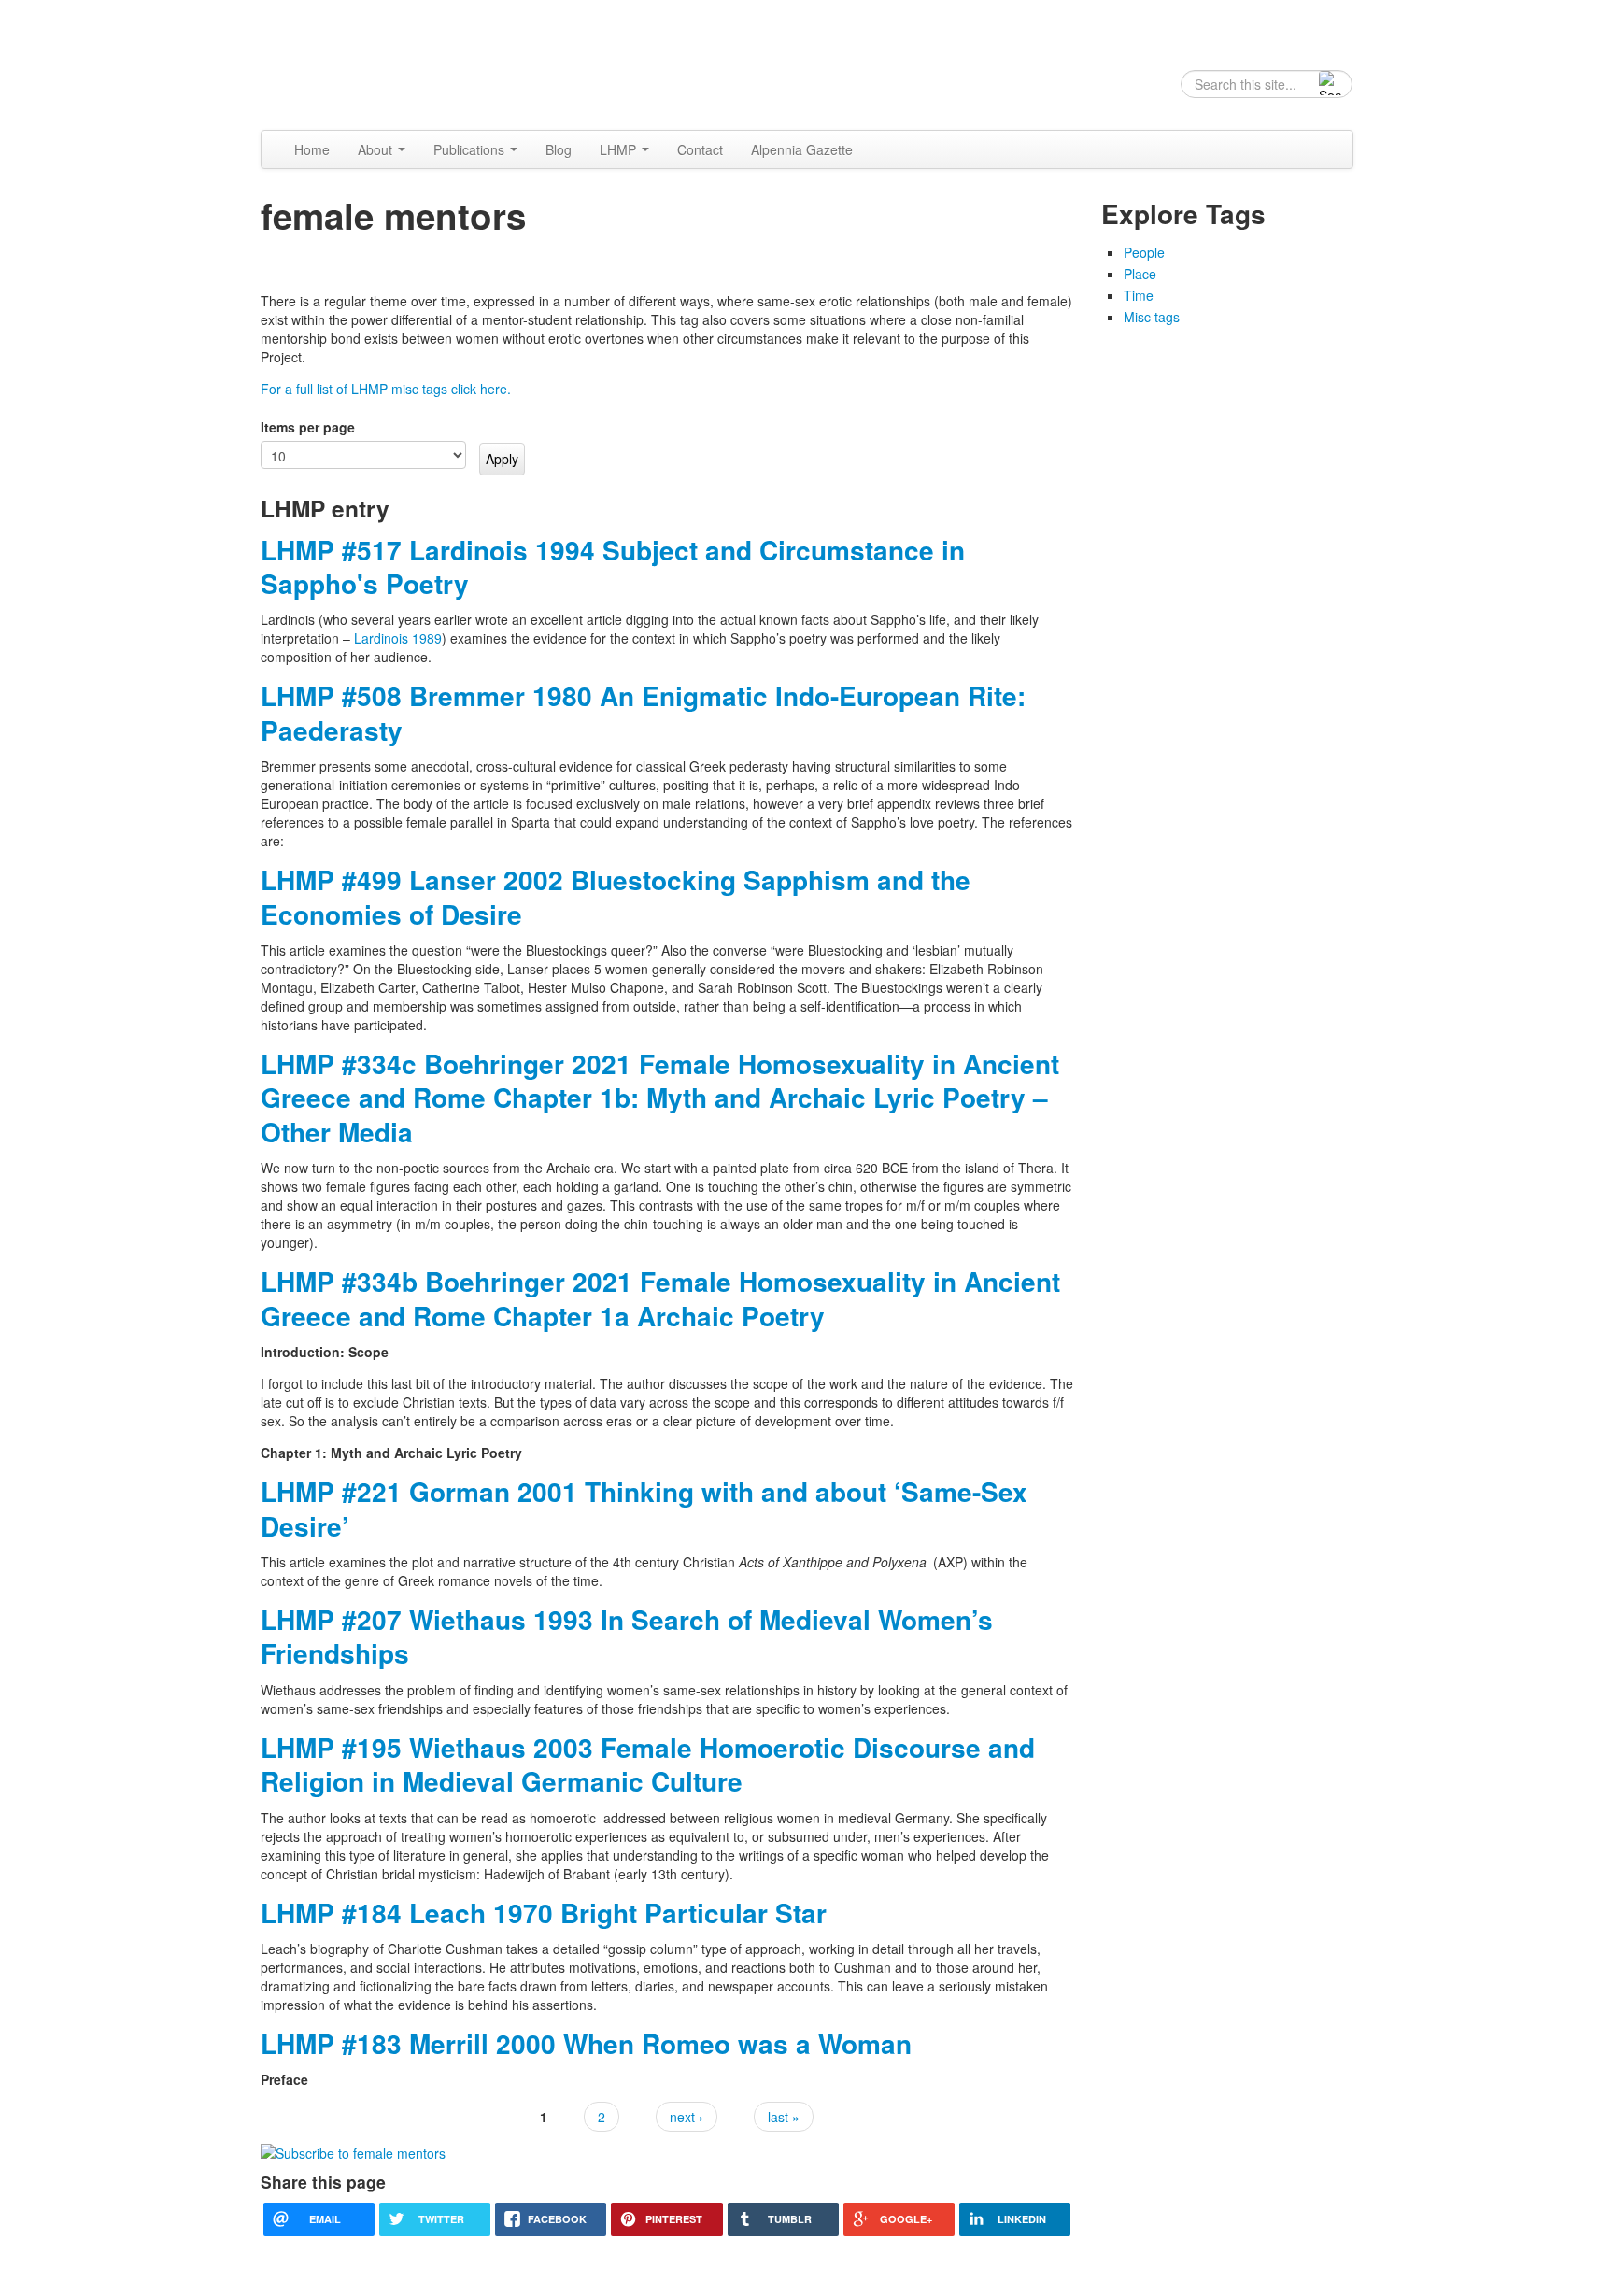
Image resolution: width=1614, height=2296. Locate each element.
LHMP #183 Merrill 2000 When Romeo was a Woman (586, 2043)
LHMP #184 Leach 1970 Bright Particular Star (544, 1913)
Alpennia (356, 63)
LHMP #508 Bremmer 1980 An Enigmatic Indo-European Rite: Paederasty (643, 712)
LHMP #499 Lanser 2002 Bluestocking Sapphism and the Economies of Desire (616, 896)
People (1144, 252)
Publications (471, 149)
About (377, 149)
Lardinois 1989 (398, 638)
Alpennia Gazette (802, 149)
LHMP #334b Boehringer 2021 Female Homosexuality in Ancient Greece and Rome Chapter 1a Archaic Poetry (660, 1298)
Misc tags (1152, 317)
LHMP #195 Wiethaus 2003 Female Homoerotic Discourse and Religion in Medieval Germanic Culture (648, 1764)
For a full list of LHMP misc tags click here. (386, 389)
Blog (559, 149)
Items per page (308, 427)
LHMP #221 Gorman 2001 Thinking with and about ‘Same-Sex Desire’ (644, 1508)
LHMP (620, 149)
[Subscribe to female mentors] (353, 2151)
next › (687, 2117)
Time (1139, 295)
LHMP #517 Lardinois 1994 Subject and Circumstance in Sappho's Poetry (613, 567)
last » (784, 2117)
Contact (700, 149)
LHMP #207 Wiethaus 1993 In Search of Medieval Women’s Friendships (627, 1636)
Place (1140, 274)
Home (312, 149)
